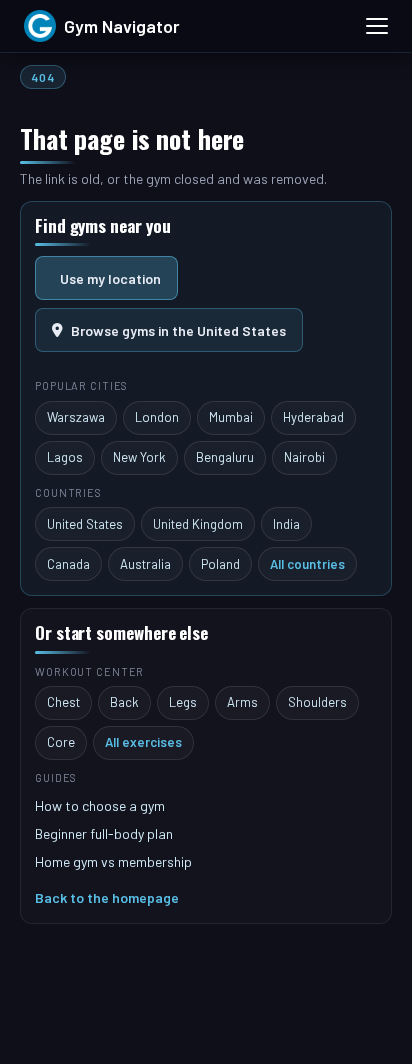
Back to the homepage (107, 897)
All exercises (143, 742)
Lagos (65, 457)
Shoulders (317, 702)
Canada (68, 564)
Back (124, 702)
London (157, 417)
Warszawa (76, 417)
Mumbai (231, 417)
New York (139, 457)
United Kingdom (198, 524)
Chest (63, 702)
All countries (307, 564)
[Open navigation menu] (377, 26)
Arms (242, 702)
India (286, 524)
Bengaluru (225, 457)
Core (61, 742)
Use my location (110, 278)
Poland (220, 564)
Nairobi (304, 457)
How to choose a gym (100, 805)
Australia (145, 564)
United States (85, 524)
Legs (183, 702)
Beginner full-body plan (104, 833)
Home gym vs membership (113, 861)
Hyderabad (313, 417)
